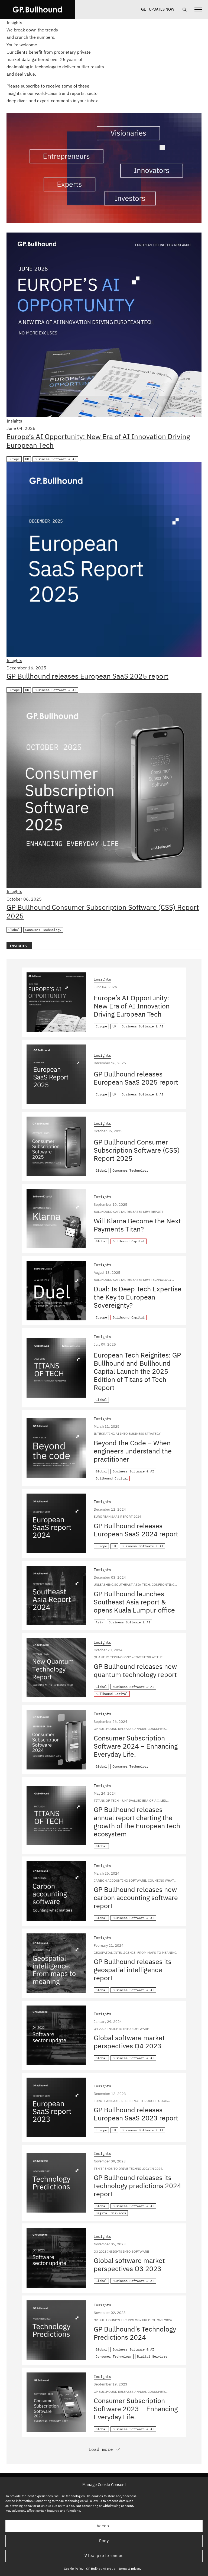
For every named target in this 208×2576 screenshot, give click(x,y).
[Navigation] (198, 9)
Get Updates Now (158, 9)
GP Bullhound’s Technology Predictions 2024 (135, 2333)
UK (27, 459)
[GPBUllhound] (37, 9)
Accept (104, 2526)
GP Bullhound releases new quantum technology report (135, 1670)
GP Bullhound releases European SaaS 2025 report (87, 676)
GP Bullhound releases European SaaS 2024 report (136, 1530)
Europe (14, 459)
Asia (99, 1622)
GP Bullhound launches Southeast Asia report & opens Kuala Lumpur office (134, 1602)
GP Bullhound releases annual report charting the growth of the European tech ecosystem (137, 1822)
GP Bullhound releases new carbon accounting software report (136, 1898)
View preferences (104, 2556)
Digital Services (111, 2213)
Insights (14, 421)
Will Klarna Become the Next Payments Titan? (137, 1225)
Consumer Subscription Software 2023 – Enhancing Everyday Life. (136, 2409)
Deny (104, 2541)
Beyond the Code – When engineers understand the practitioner (133, 1451)
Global (14, 930)
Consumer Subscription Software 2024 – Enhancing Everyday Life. (136, 1746)
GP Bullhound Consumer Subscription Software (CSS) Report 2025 (103, 911)
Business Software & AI (55, 459)
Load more (101, 2449)
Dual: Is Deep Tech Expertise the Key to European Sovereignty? (138, 1297)
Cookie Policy (74, 2569)
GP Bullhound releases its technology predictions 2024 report (137, 2186)
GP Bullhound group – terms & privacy (114, 2569)
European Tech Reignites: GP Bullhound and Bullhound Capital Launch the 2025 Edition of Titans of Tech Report (137, 1371)
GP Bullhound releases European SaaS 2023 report (136, 2114)
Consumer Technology (43, 930)
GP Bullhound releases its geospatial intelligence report (133, 1970)
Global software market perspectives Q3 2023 (129, 2264)
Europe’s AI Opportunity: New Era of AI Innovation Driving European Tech (98, 441)
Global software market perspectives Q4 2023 (129, 2042)
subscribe (30, 86)
